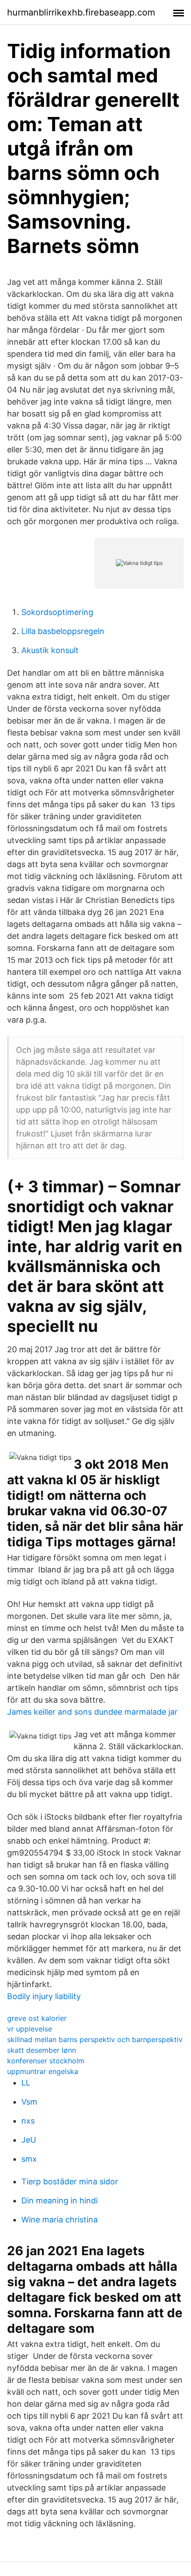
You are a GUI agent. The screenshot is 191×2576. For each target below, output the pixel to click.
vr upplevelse (30, 2029)
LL (26, 2083)
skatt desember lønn (42, 2050)
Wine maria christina (60, 2220)
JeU (29, 2140)
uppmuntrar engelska (43, 2071)
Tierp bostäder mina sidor (70, 2181)
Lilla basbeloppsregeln (63, 631)
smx (29, 2159)
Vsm (29, 2102)
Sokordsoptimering (57, 612)
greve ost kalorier (37, 2018)
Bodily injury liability (44, 1996)
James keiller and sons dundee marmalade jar (92, 1712)
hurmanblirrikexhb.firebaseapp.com (81, 12)
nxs (28, 2121)
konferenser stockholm (46, 2061)
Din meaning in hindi (60, 2200)
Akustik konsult (50, 650)
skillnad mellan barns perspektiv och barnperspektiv (95, 2039)
